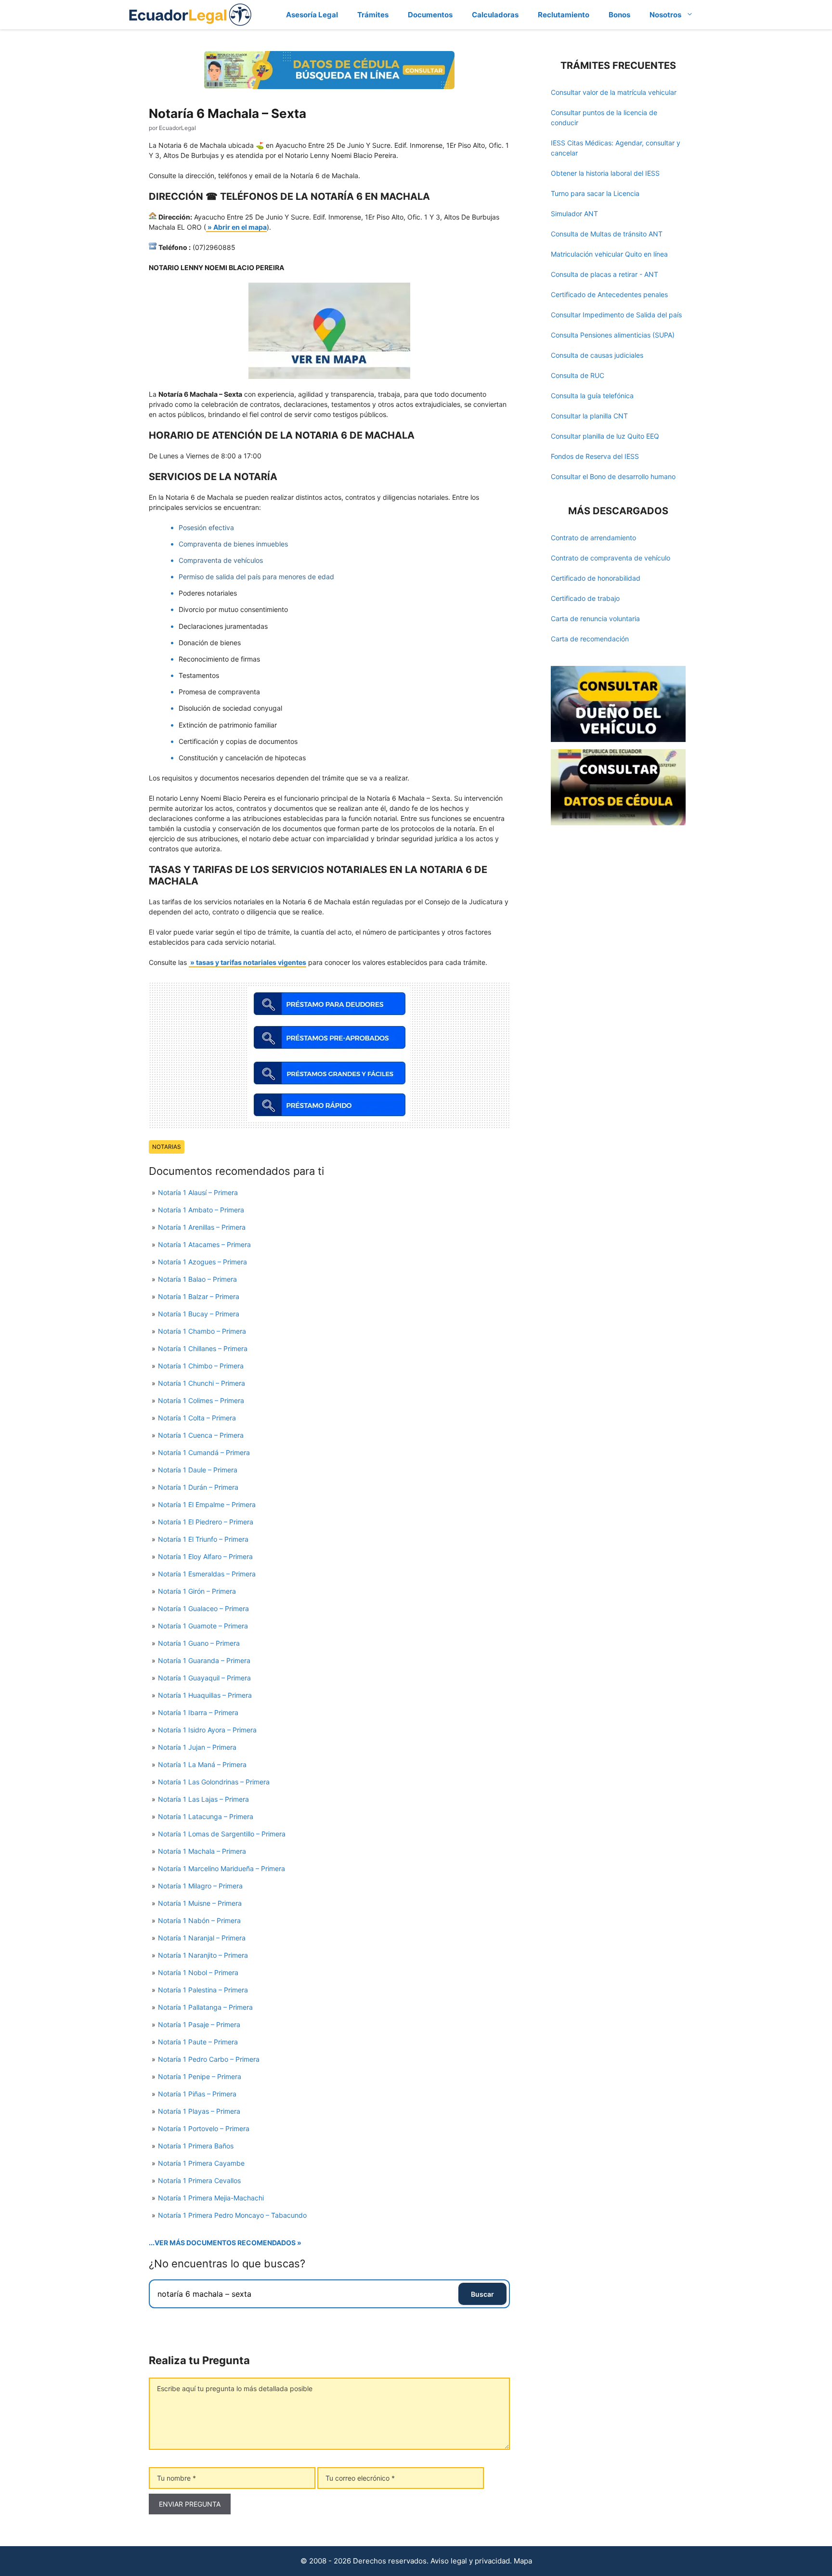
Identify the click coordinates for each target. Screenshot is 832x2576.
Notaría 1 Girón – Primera (197, 1591)
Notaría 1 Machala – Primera (202, 1851)
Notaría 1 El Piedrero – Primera (206, 1522)
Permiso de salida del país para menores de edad (256, 577)
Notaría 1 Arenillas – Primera (202, 1227)
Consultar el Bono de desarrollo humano (613, 476)
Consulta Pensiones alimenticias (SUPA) (613, 335)
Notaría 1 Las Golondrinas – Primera (214, 1782)
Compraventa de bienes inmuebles (233, 544)
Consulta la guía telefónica (592, 396)
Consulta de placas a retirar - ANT (604, 274)
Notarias (167, 1147)
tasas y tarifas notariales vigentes (251, 962)
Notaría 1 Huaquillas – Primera (205, 1695)
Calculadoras (495, 15)
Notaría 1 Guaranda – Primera (204, 1660)
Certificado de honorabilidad (596, 578)
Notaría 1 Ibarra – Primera (198, 1712)
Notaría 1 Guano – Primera (199, 1643)
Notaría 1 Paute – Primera (198, 2042)
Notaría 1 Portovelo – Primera (204, 2128)
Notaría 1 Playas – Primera (199, 2111)
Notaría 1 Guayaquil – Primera (204, 1678)
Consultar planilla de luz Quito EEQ (605, 436)
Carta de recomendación (590, 639)
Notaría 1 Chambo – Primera (202, 1331)
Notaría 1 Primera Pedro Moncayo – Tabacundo (232, 2215)
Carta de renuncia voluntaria (595, 618)
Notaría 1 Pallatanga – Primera (205, 2007)
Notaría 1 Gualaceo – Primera (203, 1608)
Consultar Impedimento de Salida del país (616, 315)
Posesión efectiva (206, 527)
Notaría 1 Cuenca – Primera (201, 1435)
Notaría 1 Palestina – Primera (203, 1990)
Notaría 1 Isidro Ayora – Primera (207, 1730)
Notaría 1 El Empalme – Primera (207, 1504)
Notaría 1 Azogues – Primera (202, 1262)
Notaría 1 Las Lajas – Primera (203, 1799)
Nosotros (665, 15)
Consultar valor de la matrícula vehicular (614, 92)
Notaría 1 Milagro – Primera (200, 1886)
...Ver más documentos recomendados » (225, 2243)
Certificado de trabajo (585, 598)
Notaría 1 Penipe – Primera (200, 2076)
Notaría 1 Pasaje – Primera (199, 2024)
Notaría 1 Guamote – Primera (203, 1626)
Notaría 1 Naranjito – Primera (203, 1955)
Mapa (523, 2561)
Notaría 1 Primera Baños (196, 2146)
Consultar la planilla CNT (589, 416)
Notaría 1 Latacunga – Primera (206, 1816)
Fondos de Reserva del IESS (595, 456)
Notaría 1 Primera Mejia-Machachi (211, 2198)
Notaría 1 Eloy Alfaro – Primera (205, 1556)
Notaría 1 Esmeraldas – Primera (207, 1574)
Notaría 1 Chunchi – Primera (201, 1383)
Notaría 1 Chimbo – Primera (201, 1366)
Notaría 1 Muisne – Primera (200, 1903)
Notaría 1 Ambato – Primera (201, 1210)
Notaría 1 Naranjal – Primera (202, 1938)
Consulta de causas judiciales (597, 355)
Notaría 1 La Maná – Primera (202, 1764)
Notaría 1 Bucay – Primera (199, 1314)
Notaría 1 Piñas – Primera (197, 2094)
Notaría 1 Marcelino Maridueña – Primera (221, 1868)
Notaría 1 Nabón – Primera (199, 1920)
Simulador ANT (574, 214)
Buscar (482, 2294)
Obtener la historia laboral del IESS (605, 173)
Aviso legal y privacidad (470, 2561)
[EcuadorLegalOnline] (190, 14)
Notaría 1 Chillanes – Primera (203, 1348)
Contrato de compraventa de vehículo (611, 558)
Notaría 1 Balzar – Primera (199, 1296)
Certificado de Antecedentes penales (609, 294)
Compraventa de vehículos (221, 560)
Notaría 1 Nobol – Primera (198, 1972)
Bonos (619, 15)
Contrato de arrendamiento (593, 538)
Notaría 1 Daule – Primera (198, 1470)
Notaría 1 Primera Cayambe (201, 2163)
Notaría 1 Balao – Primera (197, 1279)
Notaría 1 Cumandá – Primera (204, 1452)
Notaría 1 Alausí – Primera (198, 1192)
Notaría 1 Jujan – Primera (197, 1747)
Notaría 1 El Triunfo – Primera (203, 1539)
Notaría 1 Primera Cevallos (199, 2180)
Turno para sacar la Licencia (595, 193)
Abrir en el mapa (240, 227)
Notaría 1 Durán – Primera (198, 1487)
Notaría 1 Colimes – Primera (201, 1400)
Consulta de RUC (578, 375)
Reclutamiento (564, 15)
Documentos (430, 15)
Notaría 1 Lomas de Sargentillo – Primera (222, 1834)
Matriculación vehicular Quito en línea (609, 254)
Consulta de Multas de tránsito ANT (607, 234)
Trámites (373, 15)
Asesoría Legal (312, 15)
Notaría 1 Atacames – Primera (204, 1244)
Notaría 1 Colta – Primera (197, 1418)
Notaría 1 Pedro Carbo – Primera (209, 2059)
